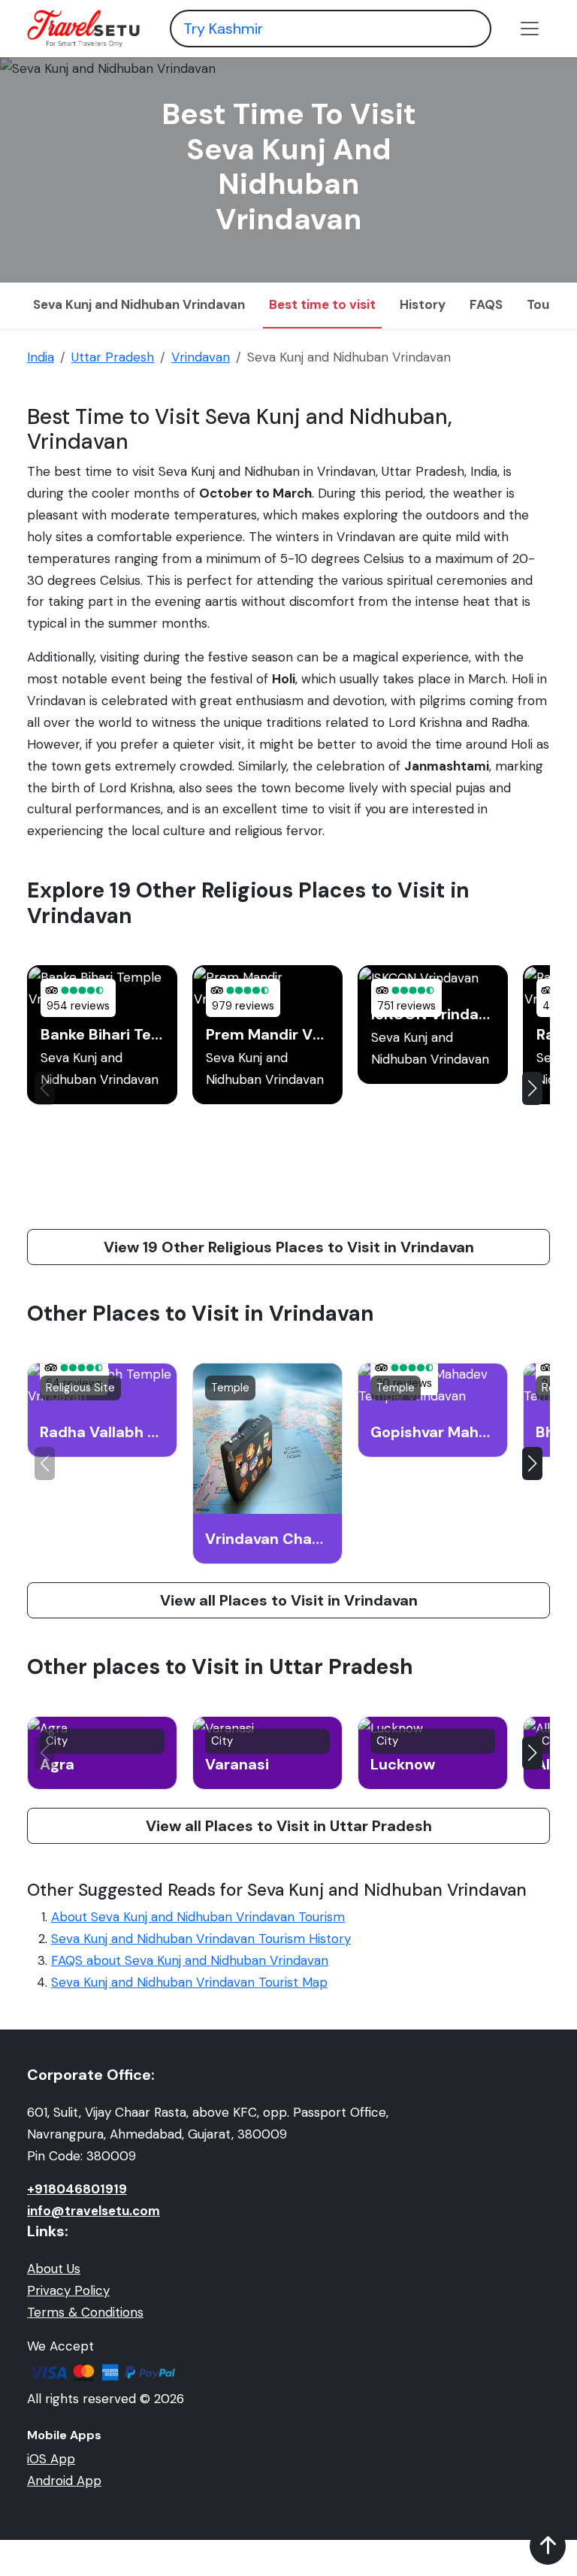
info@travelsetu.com (94, 2211)
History (423, 304)
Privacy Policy (68, 2290)
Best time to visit (322, 304)
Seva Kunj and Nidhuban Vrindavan (139, 304)
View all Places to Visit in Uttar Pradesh (289, 1826)
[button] (532, 1088)
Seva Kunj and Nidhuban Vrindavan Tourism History (201, 1939)
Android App (64, 2481)
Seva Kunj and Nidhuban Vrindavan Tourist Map (189, 1982)
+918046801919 (77, 2189)
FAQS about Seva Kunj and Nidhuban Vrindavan (190, 1960)
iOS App (51, 2459)
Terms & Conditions (85, 2312)
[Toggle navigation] (530, 29)
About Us (54, 2269)
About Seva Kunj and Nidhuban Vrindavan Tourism (198, 1917)
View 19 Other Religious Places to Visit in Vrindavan (289, 1247)
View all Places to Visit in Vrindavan (289, 1600)
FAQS (486, 304)
